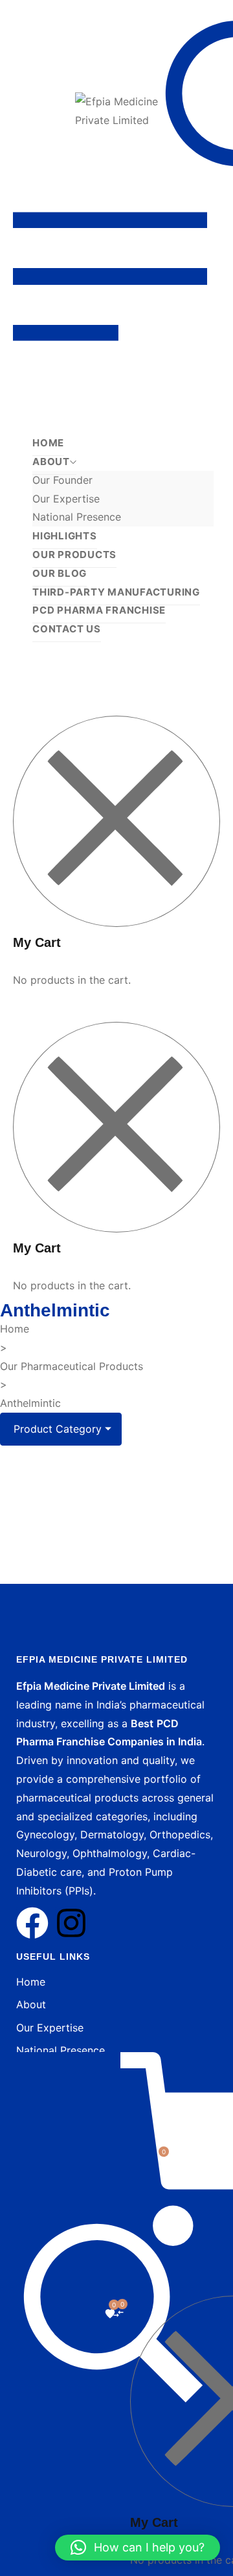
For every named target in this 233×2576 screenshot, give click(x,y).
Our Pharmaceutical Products (72, 1366)
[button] (138, 2548)
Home (15, 1329)
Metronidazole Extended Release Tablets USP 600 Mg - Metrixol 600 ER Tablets (118, 1545)
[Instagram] (71, 1923)
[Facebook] (32, 1923)
